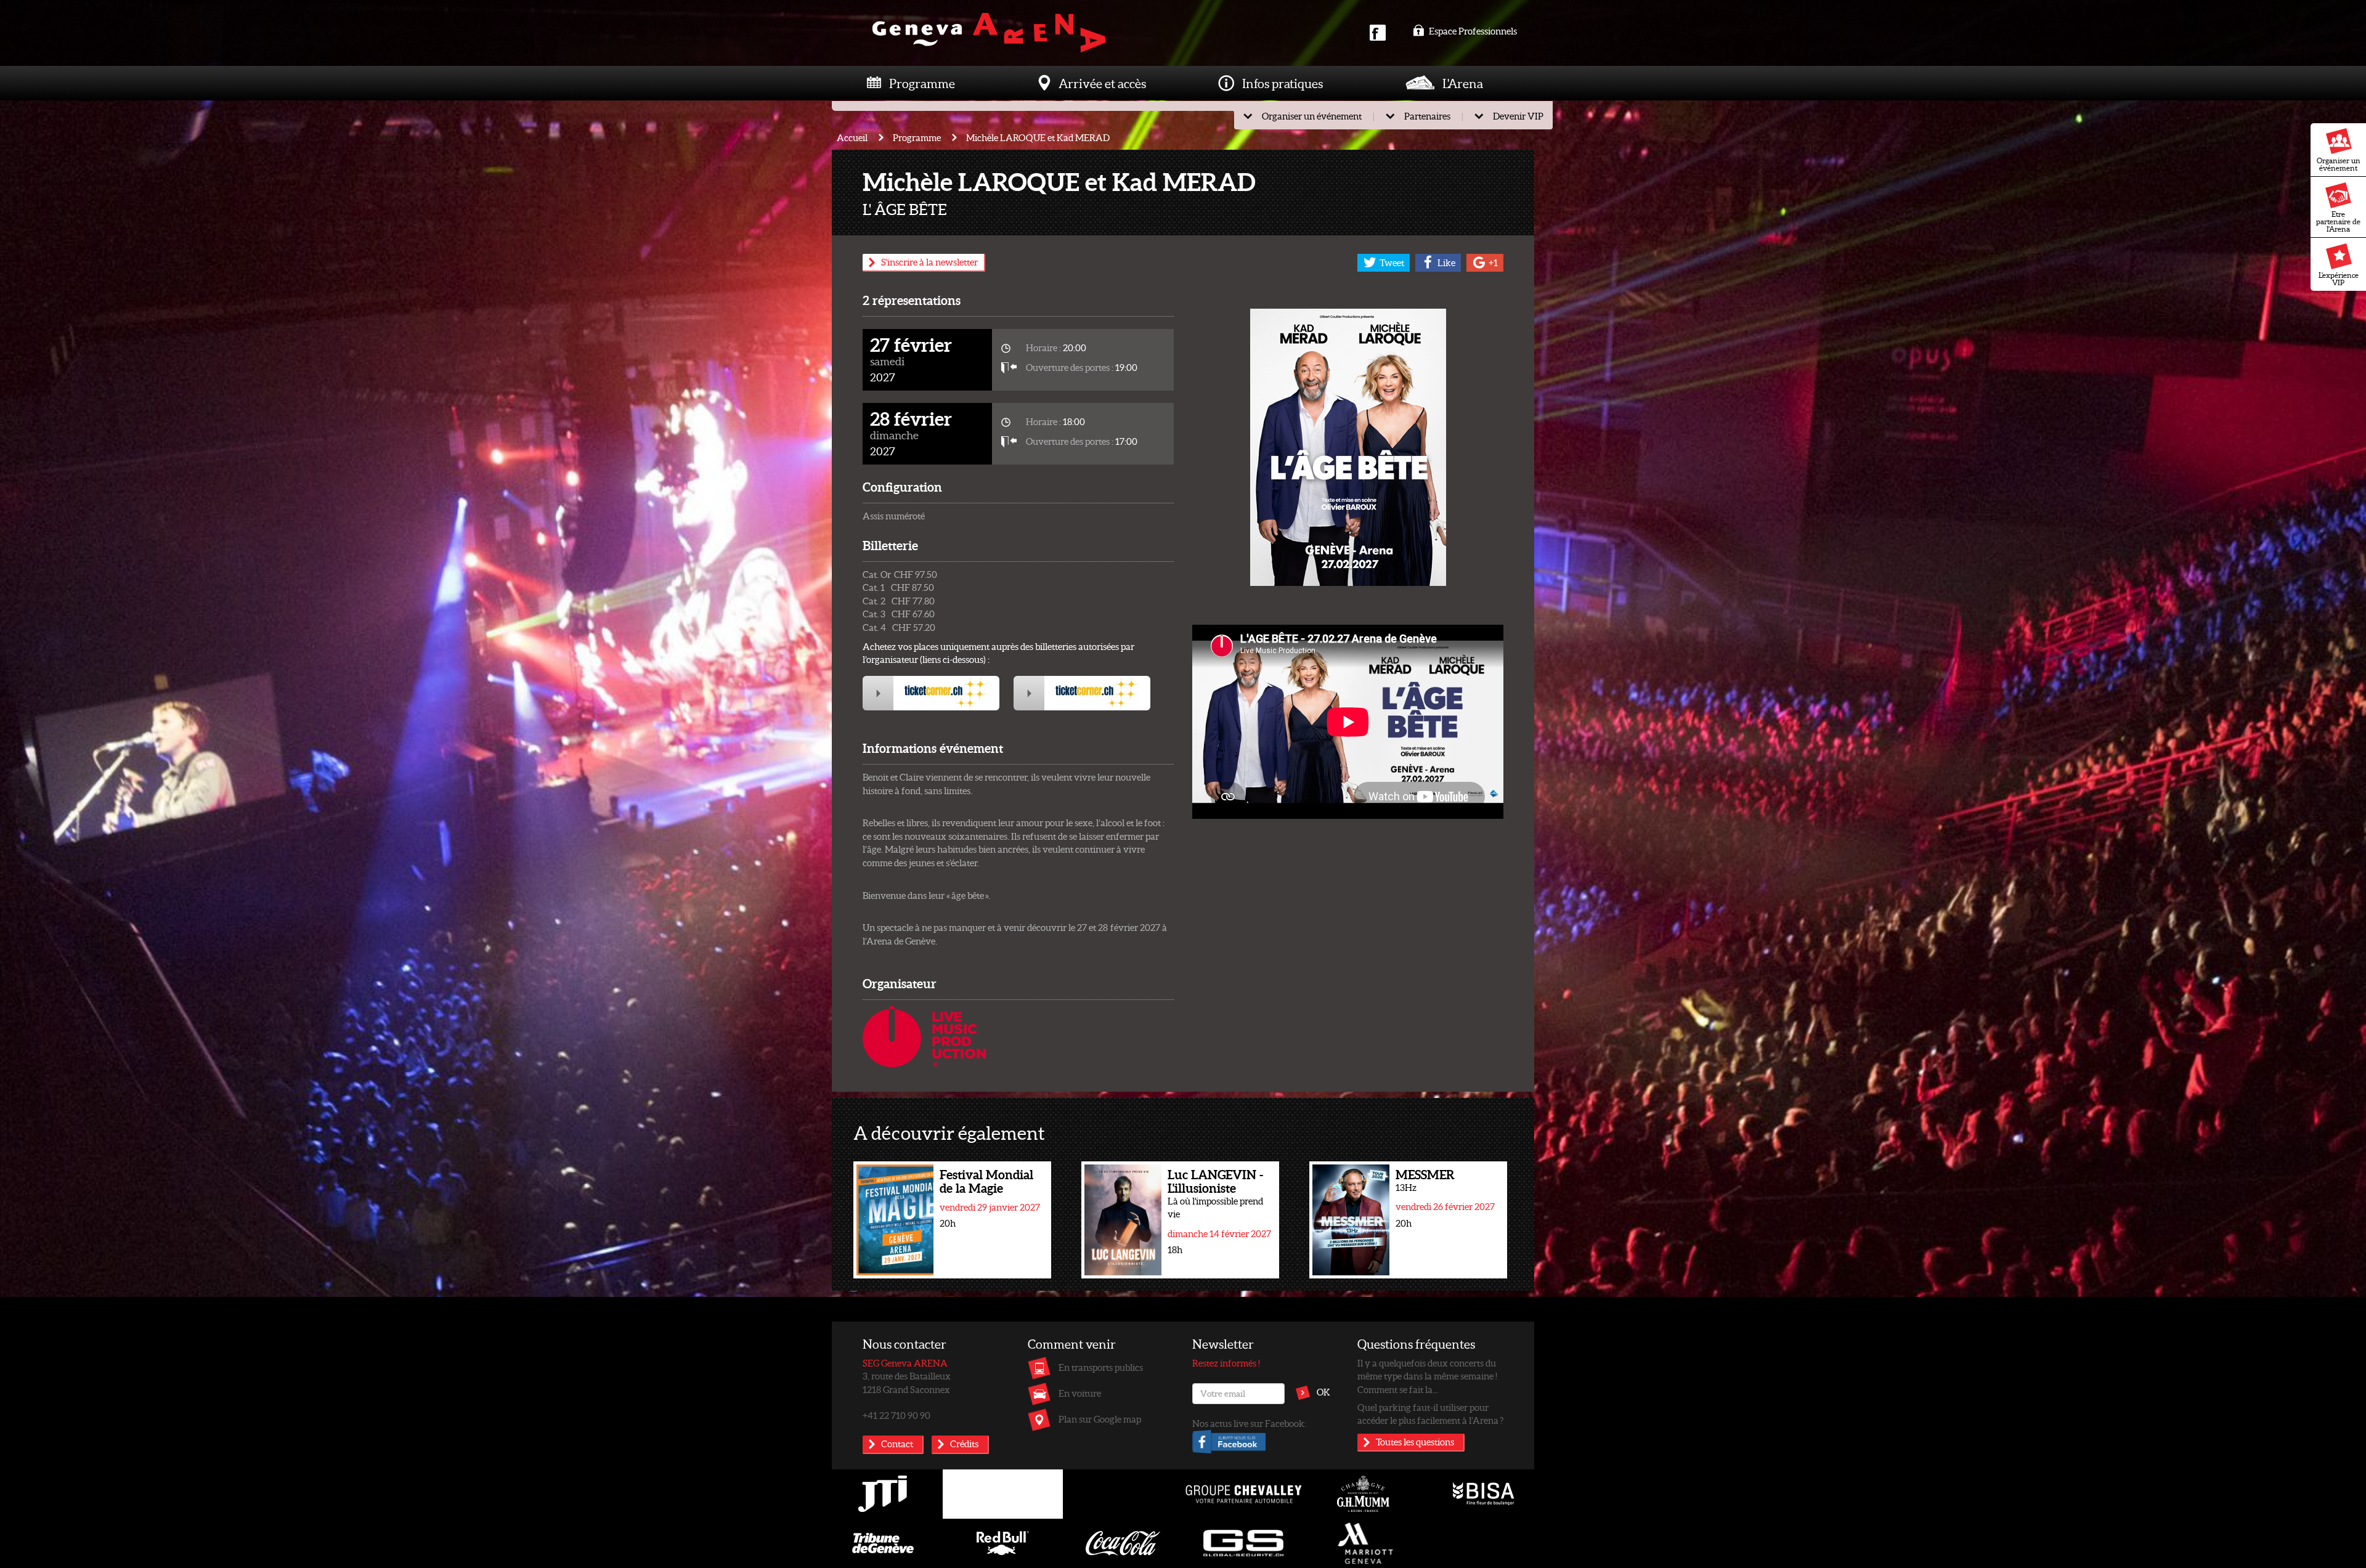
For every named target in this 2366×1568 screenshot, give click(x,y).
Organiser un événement (2339, 164)
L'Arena (1463, 83)
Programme (922, 83)
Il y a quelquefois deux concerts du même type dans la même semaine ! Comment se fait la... (1427, 1376)
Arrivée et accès (1102, 83)
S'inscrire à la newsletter (929, 262)
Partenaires (1427, 116)
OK (1323, 1392)
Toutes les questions (1415, 1442)
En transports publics (1101, 1367)
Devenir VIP (1518, 116)
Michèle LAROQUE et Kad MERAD (1038, 137)
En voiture (1080, 1393)
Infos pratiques (1283, 83)
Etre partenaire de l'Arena (2338, 221)
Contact (897, 1444)
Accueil (852, 137)
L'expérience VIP (2339, 279)
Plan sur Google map (1100, 1419)
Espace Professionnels (1472, 31)
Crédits (964, 1444)
